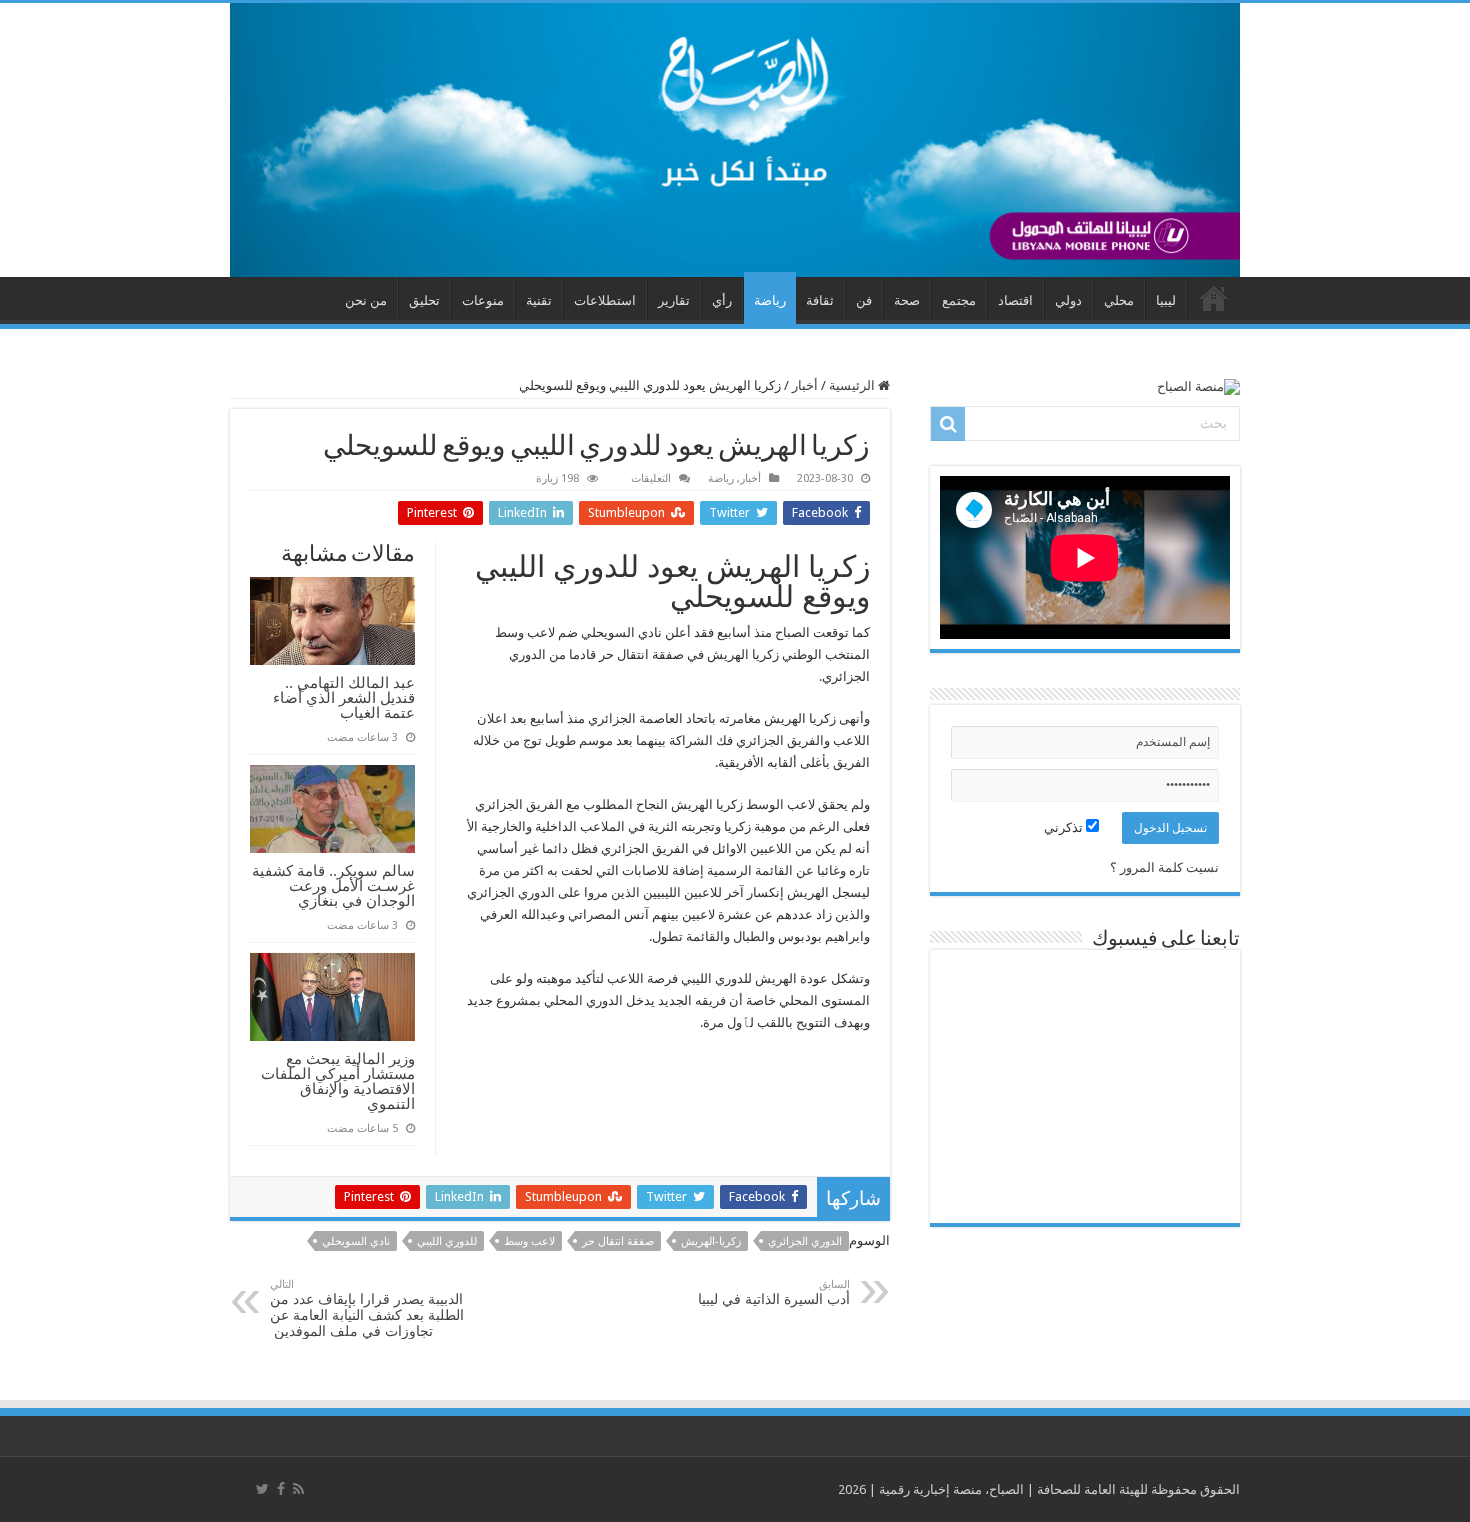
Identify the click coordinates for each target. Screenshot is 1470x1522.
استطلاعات (605, 300)
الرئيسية (853, 385)
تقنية (539, 300)
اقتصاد (1015, 300)
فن (864, 300)
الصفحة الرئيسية (1214, 298)
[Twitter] (262, 1489)
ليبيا (1166, 300)
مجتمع (959, 300)
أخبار (805, 385)
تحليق (424, 300)
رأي (722, 300)
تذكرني (1065, 827)
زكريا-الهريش (711, 1241)
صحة (907, 300)
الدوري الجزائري (805, 1241)
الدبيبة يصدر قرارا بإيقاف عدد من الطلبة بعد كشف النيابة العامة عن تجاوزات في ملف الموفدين (367, 1308)
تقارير (674, 300)
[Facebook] (281, 1489)
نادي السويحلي (356, 1241)
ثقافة (820, 300)
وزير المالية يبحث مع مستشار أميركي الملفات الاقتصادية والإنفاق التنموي (338, 1081)
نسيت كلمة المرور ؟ (1164, 867)
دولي (1068, 300)
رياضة (770, 300)
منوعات (483, 300)
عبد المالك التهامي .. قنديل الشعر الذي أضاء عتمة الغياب (344, 697)
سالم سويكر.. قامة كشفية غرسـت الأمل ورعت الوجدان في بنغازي (333, 885)
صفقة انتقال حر (618, 1241)
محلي (1119, 300)
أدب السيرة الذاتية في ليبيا (774, 1292)
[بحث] (948, 424)
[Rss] (298, 1489)
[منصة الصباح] (735, 140)
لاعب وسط (529, 1241)
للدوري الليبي (447, 1241)
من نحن (366, 300)
